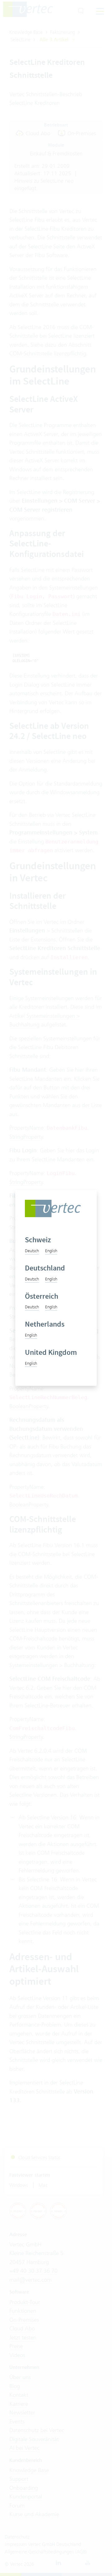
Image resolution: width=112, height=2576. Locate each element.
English (51, 1251)
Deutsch (32, 1251)
